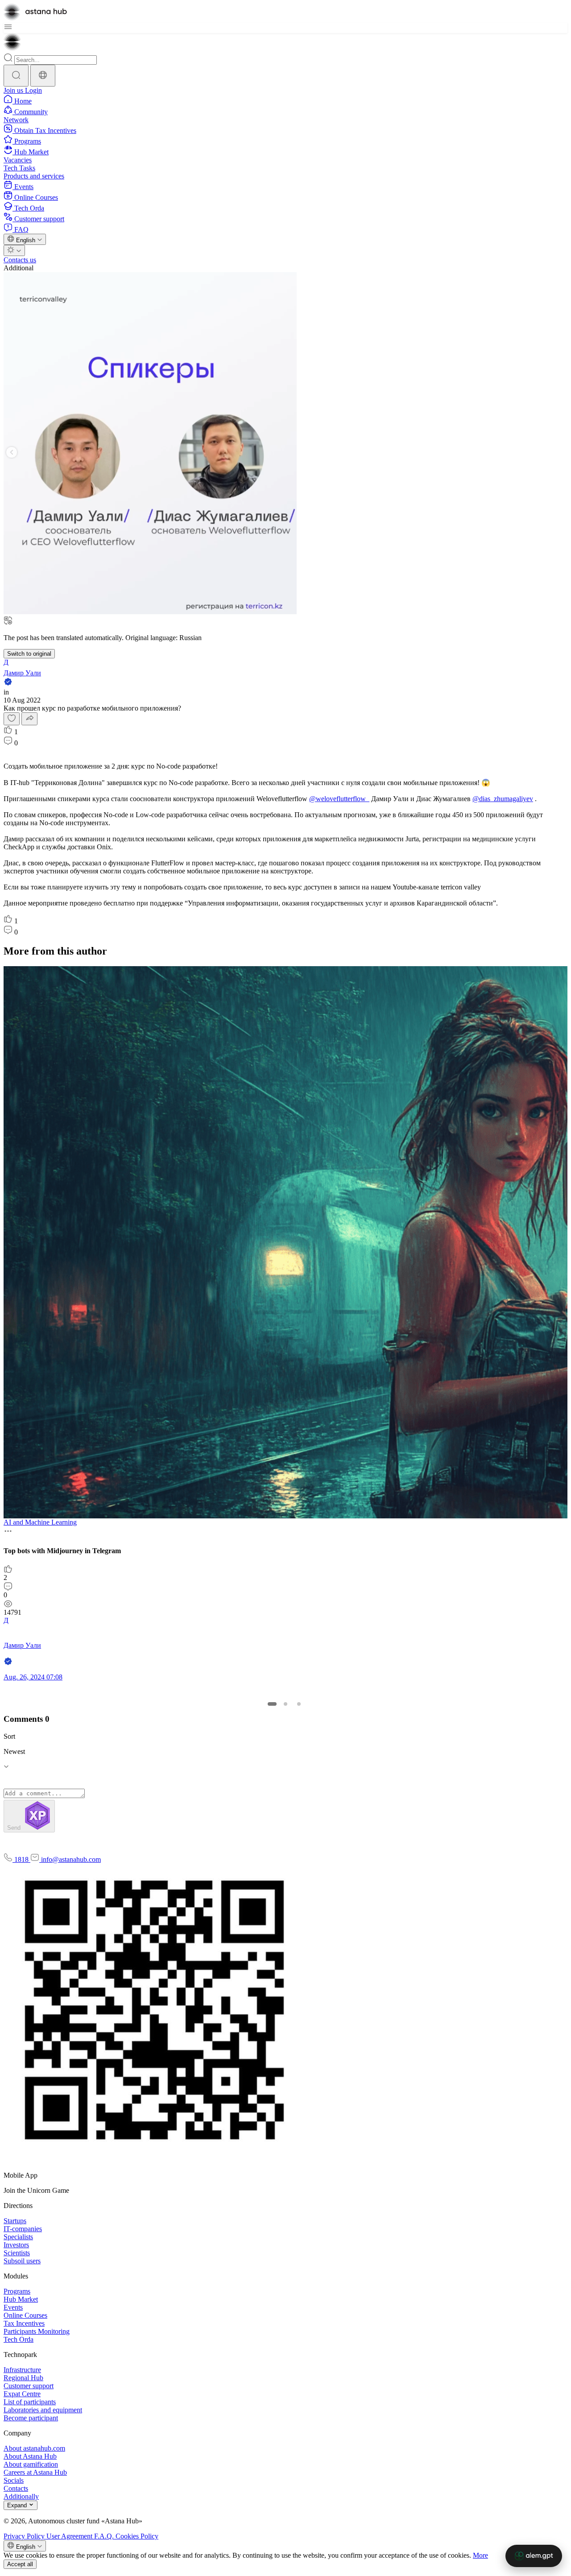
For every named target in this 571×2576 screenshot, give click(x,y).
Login (33, 90)
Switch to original (29, 654)
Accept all (20, 2564)
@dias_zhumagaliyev (503, 799)
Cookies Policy (137, 2536)
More (480, 2555)
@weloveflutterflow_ (339, 799)
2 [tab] (285, 1704)
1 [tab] (272, 1704)
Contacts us (20, 260)
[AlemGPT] (534, 2556)
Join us (14, 90)
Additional (19, 268)
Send (15, 1828)
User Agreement (70, 2536)
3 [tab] (299, 1704)
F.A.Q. (105, 2536)
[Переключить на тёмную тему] (14, 250)
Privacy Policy (25, 2536)
